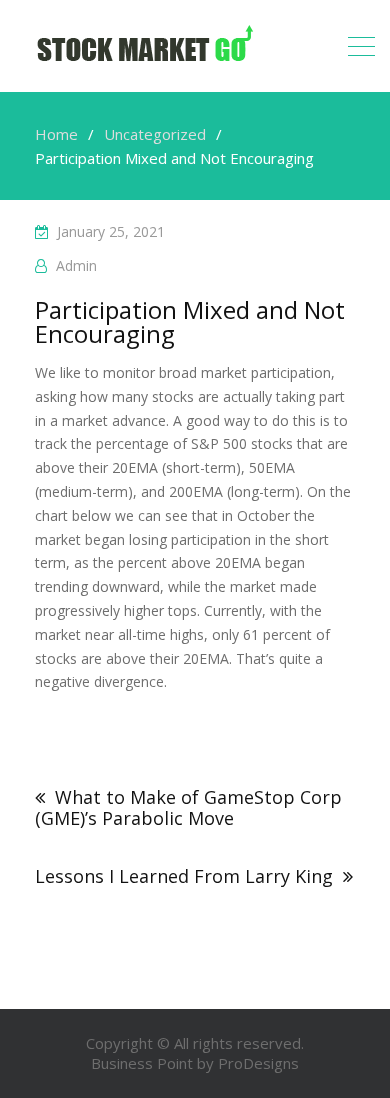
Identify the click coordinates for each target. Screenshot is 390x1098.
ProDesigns (258, 1063)
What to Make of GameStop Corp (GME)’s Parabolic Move (188, 807)
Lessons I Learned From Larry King (184, 876)
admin (76, 265)
